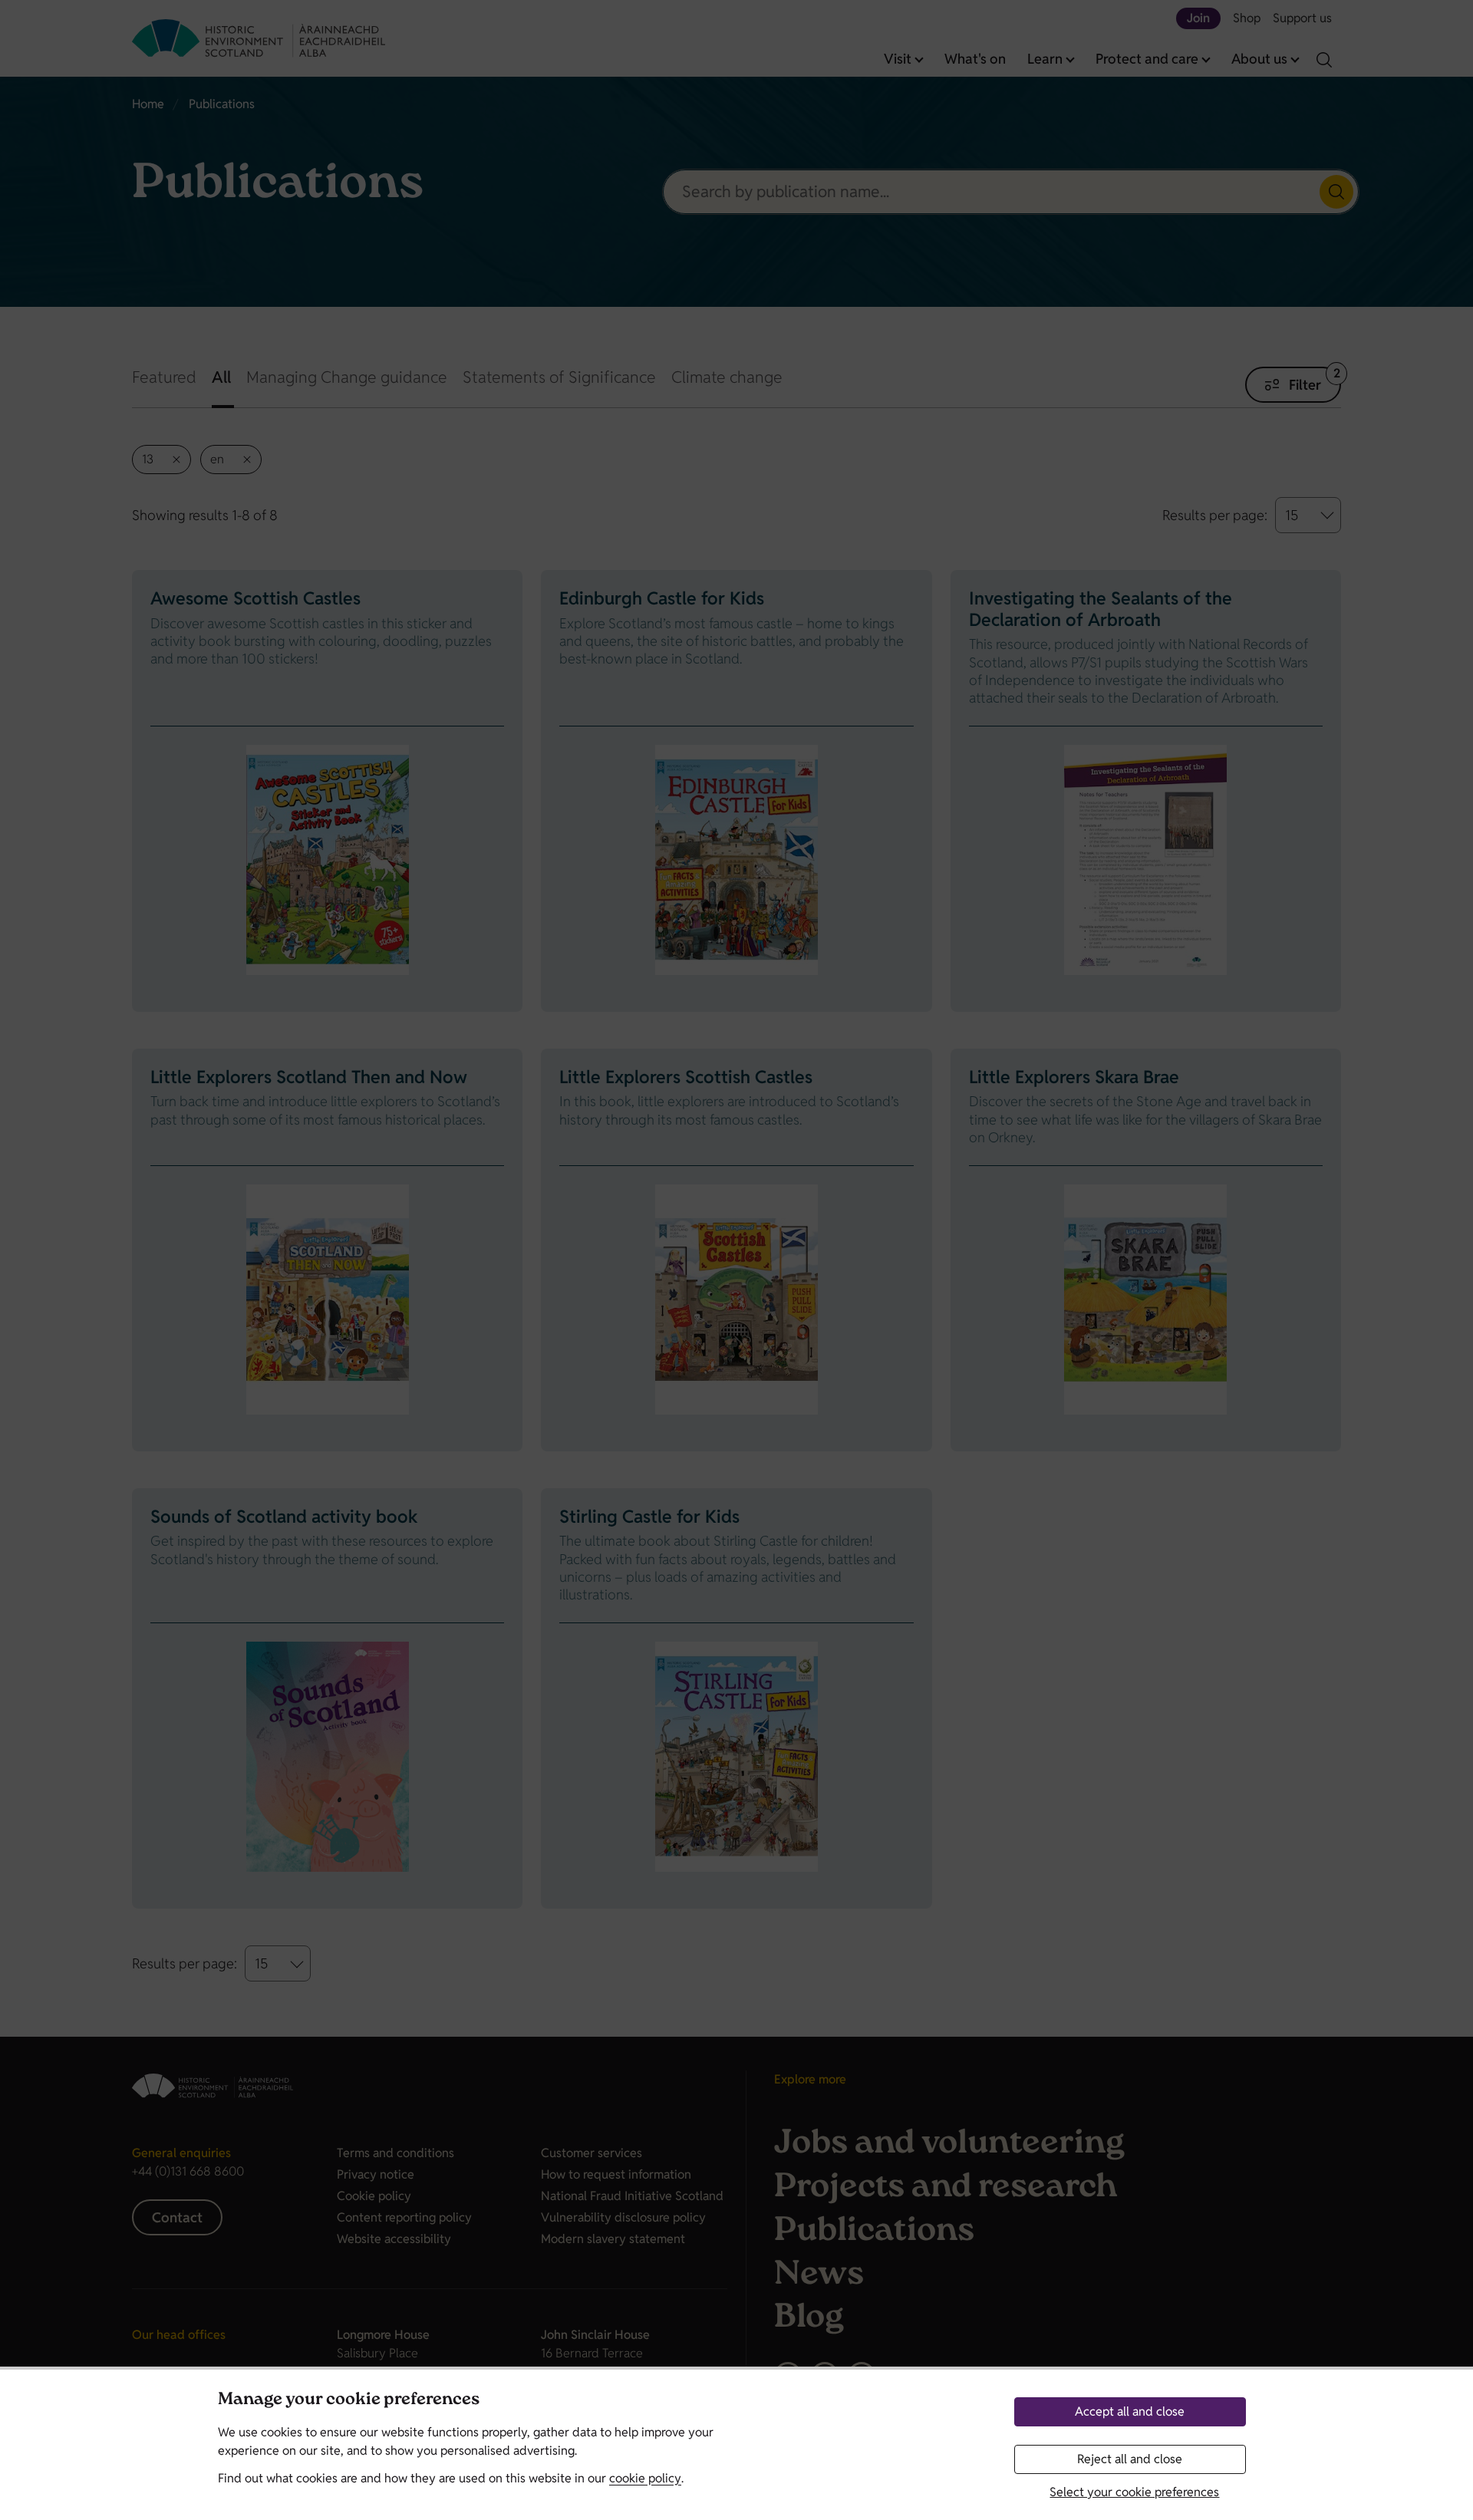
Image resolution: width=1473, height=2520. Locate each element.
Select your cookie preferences (1134, 2492)
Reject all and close (1130, 2459)
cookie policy (645, 2478)
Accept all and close (1130, 2411)
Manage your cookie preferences (349, 2401)
